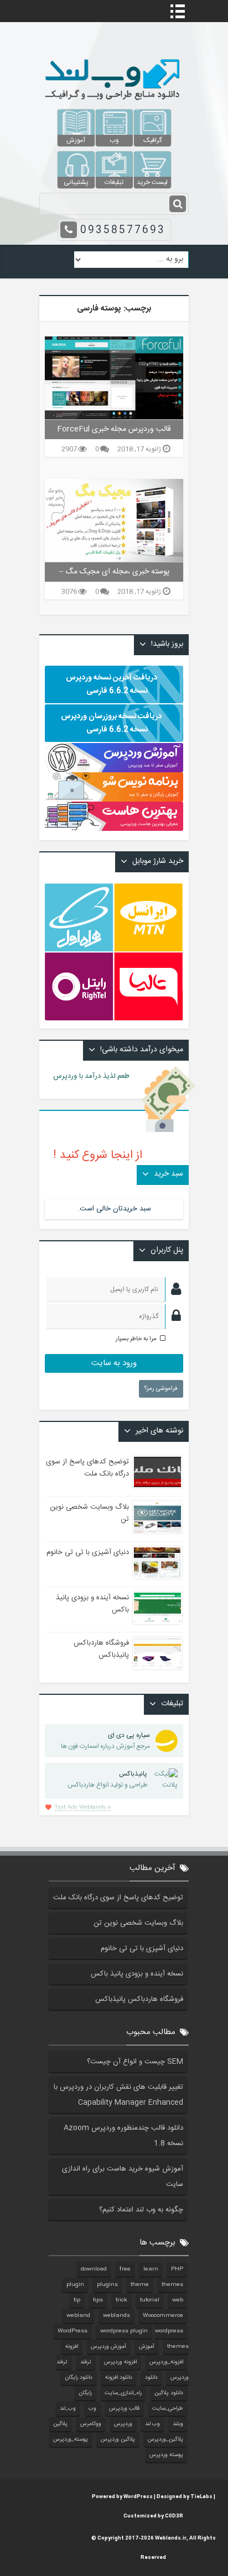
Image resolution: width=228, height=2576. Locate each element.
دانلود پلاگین (169, 2393)
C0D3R (174, 2516)
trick (121, 2300)
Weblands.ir (171, 2538)
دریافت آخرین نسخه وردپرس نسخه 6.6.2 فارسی (112, 684)
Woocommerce (163, 2316)
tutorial (150, 2300)
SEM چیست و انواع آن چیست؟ (135, 2062)
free (125, 2269)
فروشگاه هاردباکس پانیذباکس (101, 1649)
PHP (177, 2269)
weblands (116, 2316)
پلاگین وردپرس (118, 2440)
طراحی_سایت (168, 2409)
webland (78, 2316)
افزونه (72, 2347)
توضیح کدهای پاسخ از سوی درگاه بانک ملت (87, 1468)
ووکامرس (91, 2424)
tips (98, 2300)
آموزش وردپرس (108, 2347)
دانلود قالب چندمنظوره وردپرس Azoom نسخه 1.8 (123, 2136)
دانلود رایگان (79, 2378)
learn (151, 2269)
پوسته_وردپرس (71, 2440)
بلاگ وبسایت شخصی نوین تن (138, 1923)
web (178, 2300)
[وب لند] (114, 103)
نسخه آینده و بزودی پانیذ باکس (137, 1974)
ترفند (86, 2362)
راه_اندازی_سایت (123, 2393)
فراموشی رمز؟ (161, 1389)
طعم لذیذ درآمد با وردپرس (98, 1076)
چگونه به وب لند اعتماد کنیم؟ (141, 2210)
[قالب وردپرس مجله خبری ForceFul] (114, 378)
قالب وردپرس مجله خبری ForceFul (114, 429)
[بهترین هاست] (114, 829)
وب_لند (68, 2409)
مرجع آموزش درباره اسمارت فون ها (106, 1741)
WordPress (72, 2331)
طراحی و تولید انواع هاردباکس (107, 1779)
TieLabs (201, 2497)
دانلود (151, 2378)
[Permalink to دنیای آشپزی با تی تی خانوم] (157, 1563)
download (94, 2269)
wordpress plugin (124, 2331)
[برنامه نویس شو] (114, 796)
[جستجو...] (178, 204)
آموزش (147, 2347)
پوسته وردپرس (166, 2455)
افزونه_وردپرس (166, 2362)
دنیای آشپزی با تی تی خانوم (88, 1552)
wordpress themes (172, 2339)
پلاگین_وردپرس (165, 2440)
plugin (75, 2285)
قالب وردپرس (124, 2409)
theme (140, 2285)
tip (77, 2300)
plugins (107, 2285)
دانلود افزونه (119, 2378)
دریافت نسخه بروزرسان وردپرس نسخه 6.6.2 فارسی (111, 723)
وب (92, 2409)
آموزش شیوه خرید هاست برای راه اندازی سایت (123, 2177)
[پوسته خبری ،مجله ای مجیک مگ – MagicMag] (114, 520)
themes (172, 2285)
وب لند (152, 2424)
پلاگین (60, 2424)
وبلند (178, 2424)
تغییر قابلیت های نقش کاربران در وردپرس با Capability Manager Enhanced (118, 2095)
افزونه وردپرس (120, 2362)
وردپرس (123, 2424)
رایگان (85, 2393)
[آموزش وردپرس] (114, 771)
